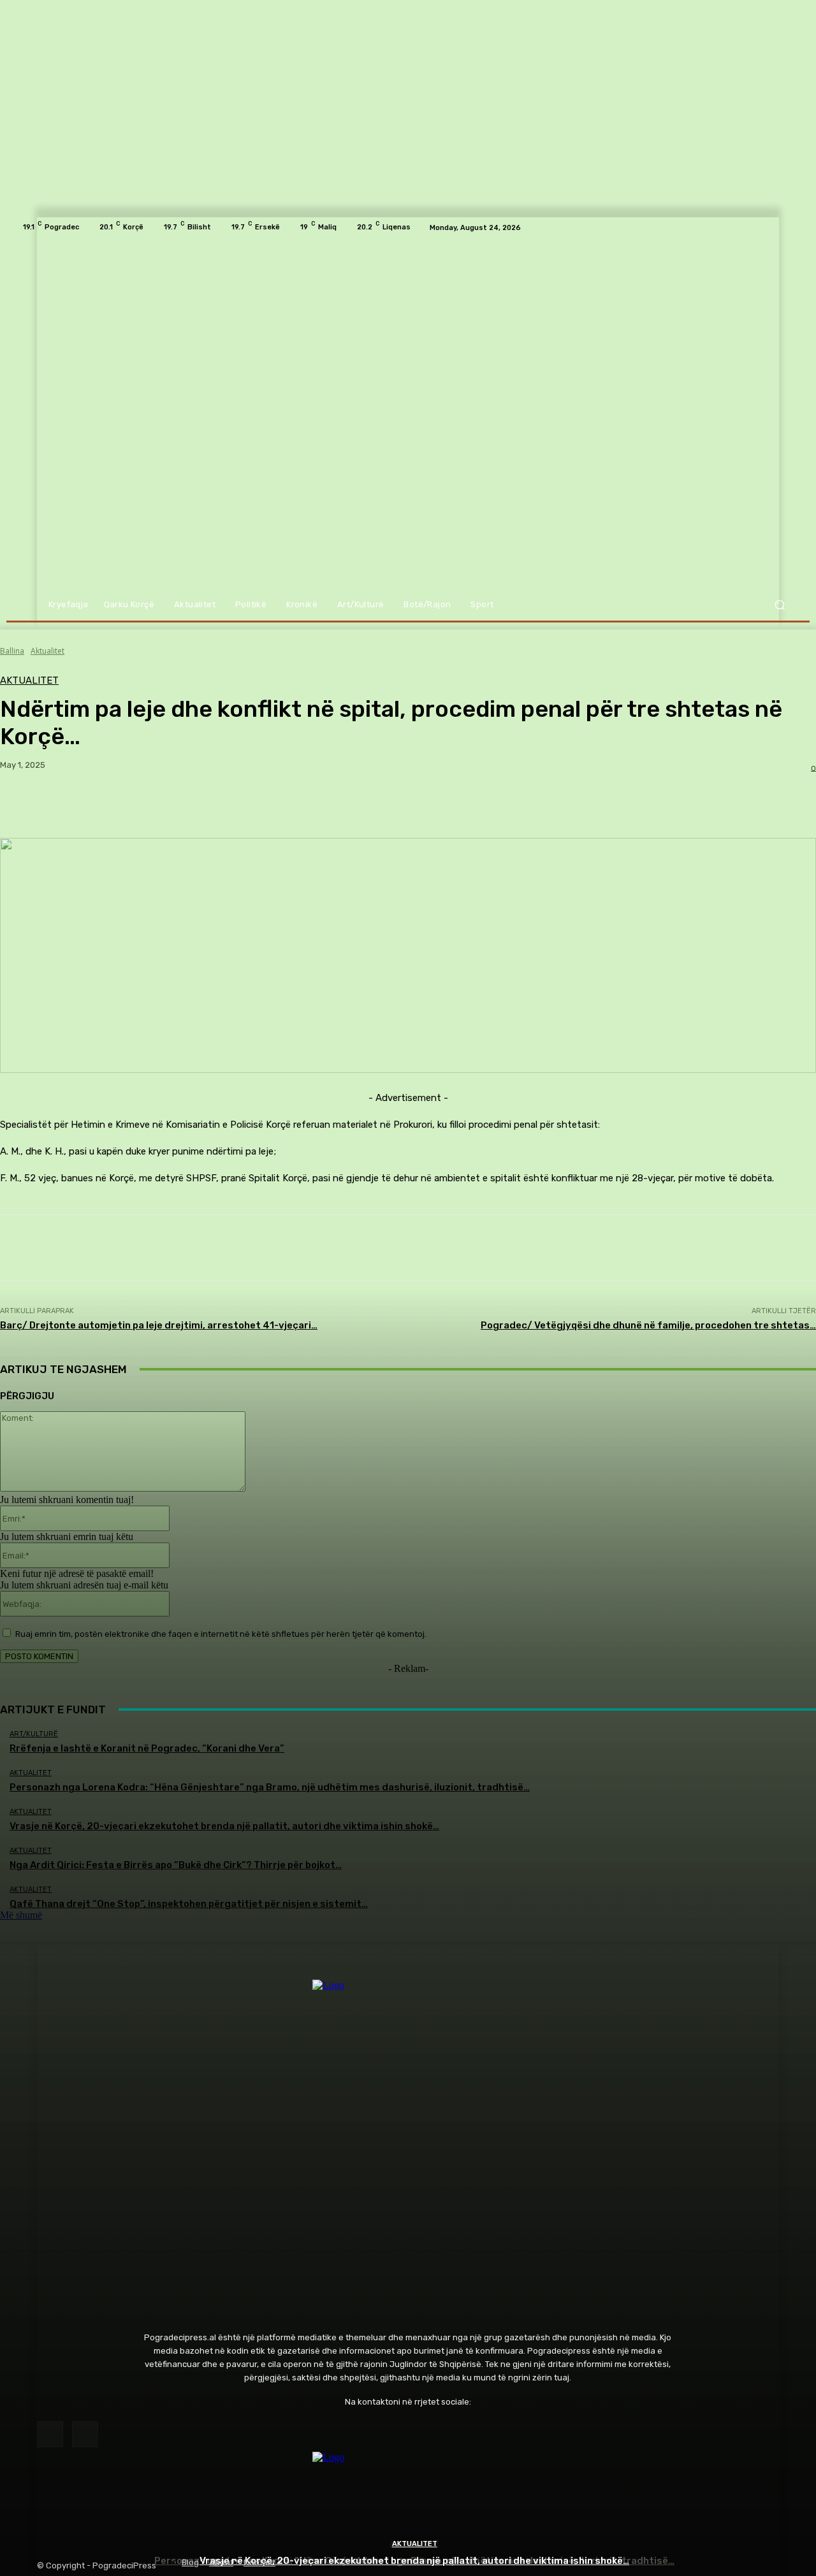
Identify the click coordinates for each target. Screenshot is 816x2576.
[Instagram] (85, 2434)
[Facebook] (50, 2434)
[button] (779, 605)
